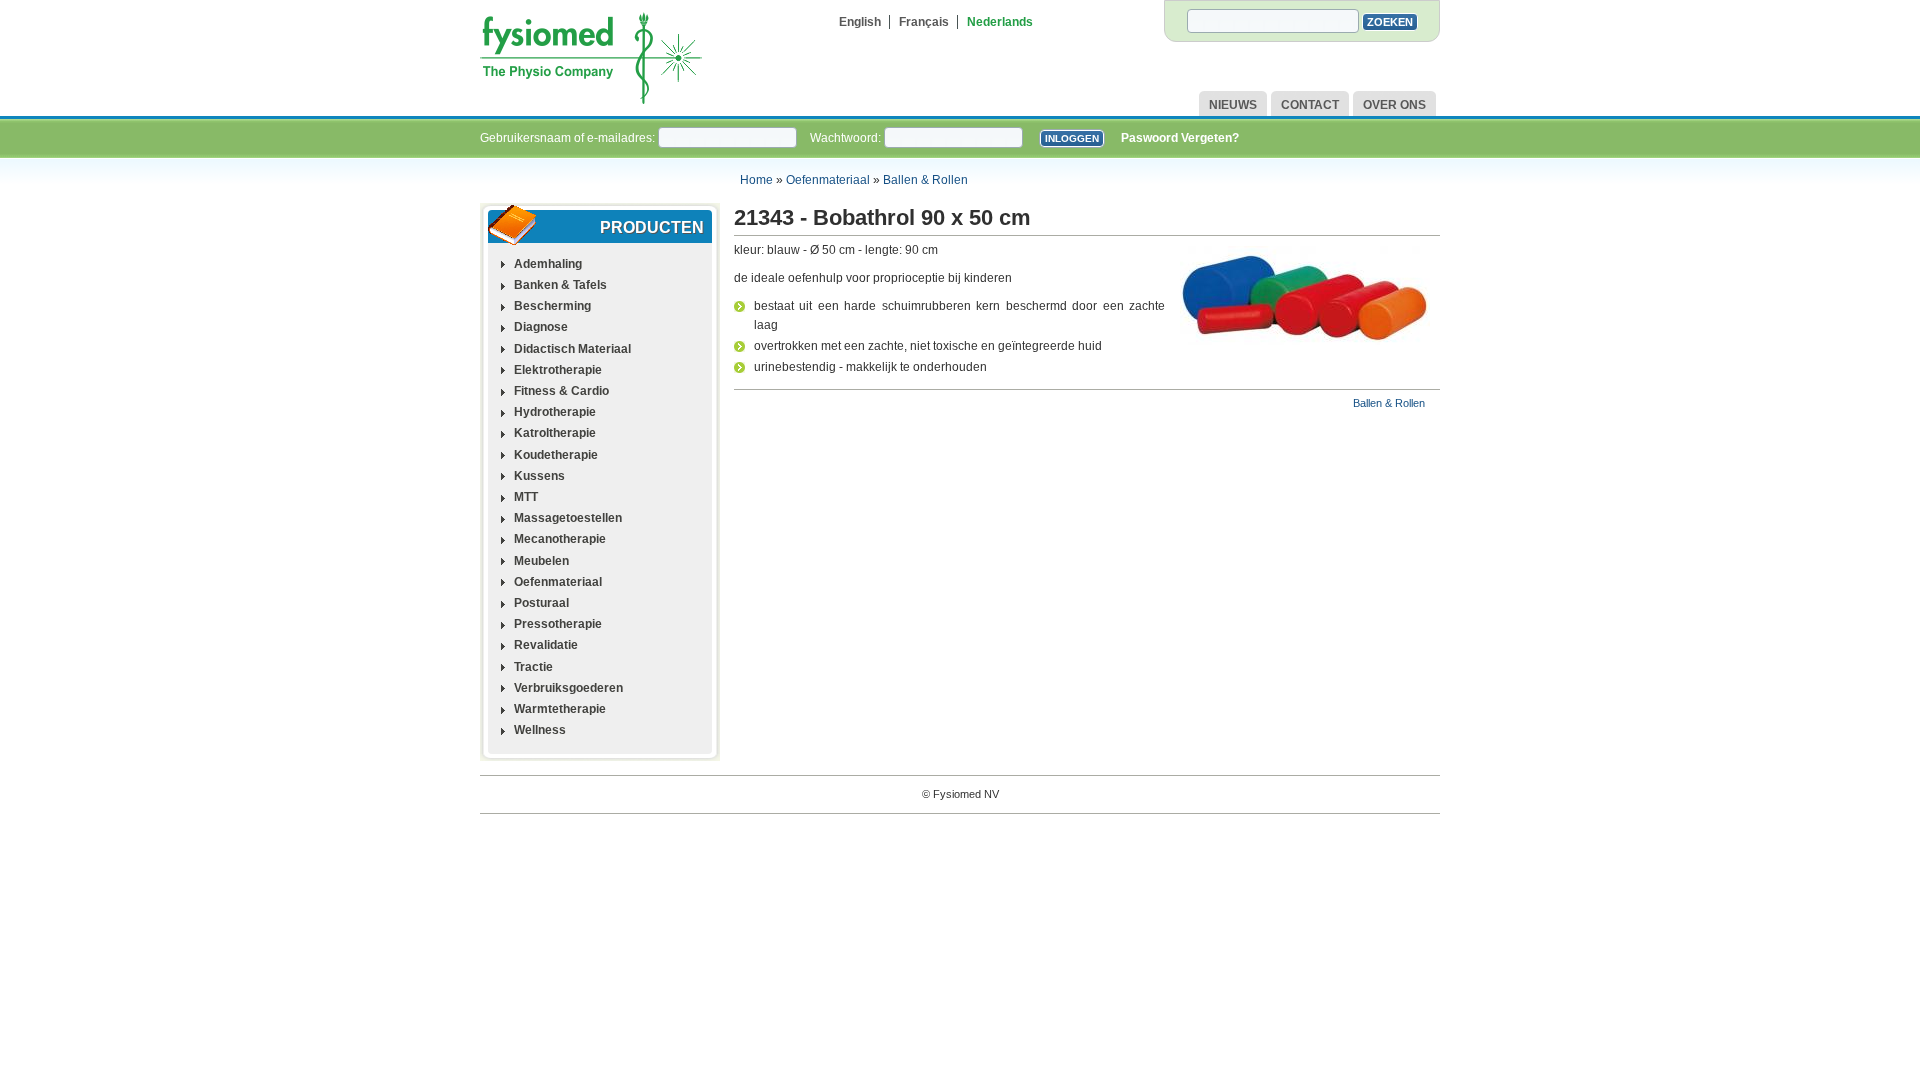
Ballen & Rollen (925, 180)
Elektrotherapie (558, 370)
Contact (1310, 105)
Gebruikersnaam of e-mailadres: (569, 138)
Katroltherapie (555, 433)
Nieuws (1233, 105)
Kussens (539, 476)
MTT (526, 497)
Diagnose (541, 327)
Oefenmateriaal (828, 180)
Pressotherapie (558, 624)
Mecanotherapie (560, 539)
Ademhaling (548, 264)
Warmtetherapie (560, 709)
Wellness (540, 730)
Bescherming (552, 306)
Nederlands (1000, 22)
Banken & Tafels (560, 285)
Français (924, 22)
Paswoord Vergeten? (1180, 138)
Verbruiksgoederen (568, 688)
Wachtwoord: (847, 138)
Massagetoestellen (568, 518)
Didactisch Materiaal (572, 349)
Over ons (1394, 105)
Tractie (533, 667)
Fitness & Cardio (561, 391)
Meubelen (541, 561)
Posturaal (541, 603)
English (860, 22)
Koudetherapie (556, 455)
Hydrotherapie (555, 412)
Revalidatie (546, 645)
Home (756, 180)
